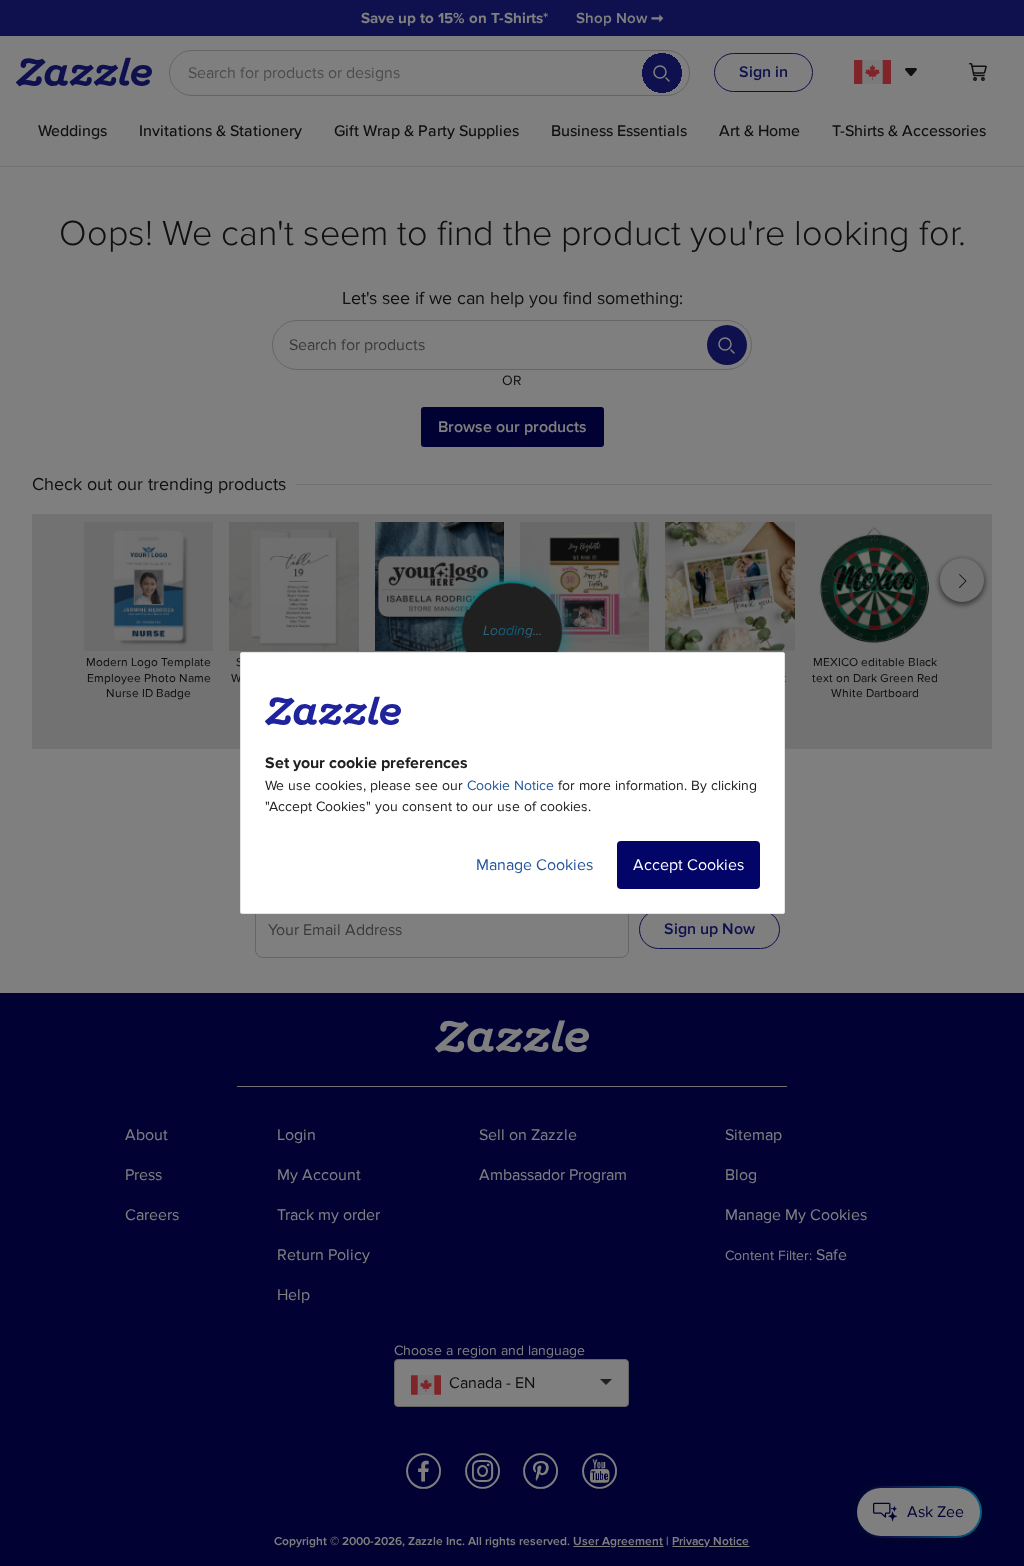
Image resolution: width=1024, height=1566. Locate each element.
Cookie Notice (510, 785)
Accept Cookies (688, 865)
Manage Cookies (534, 865)
